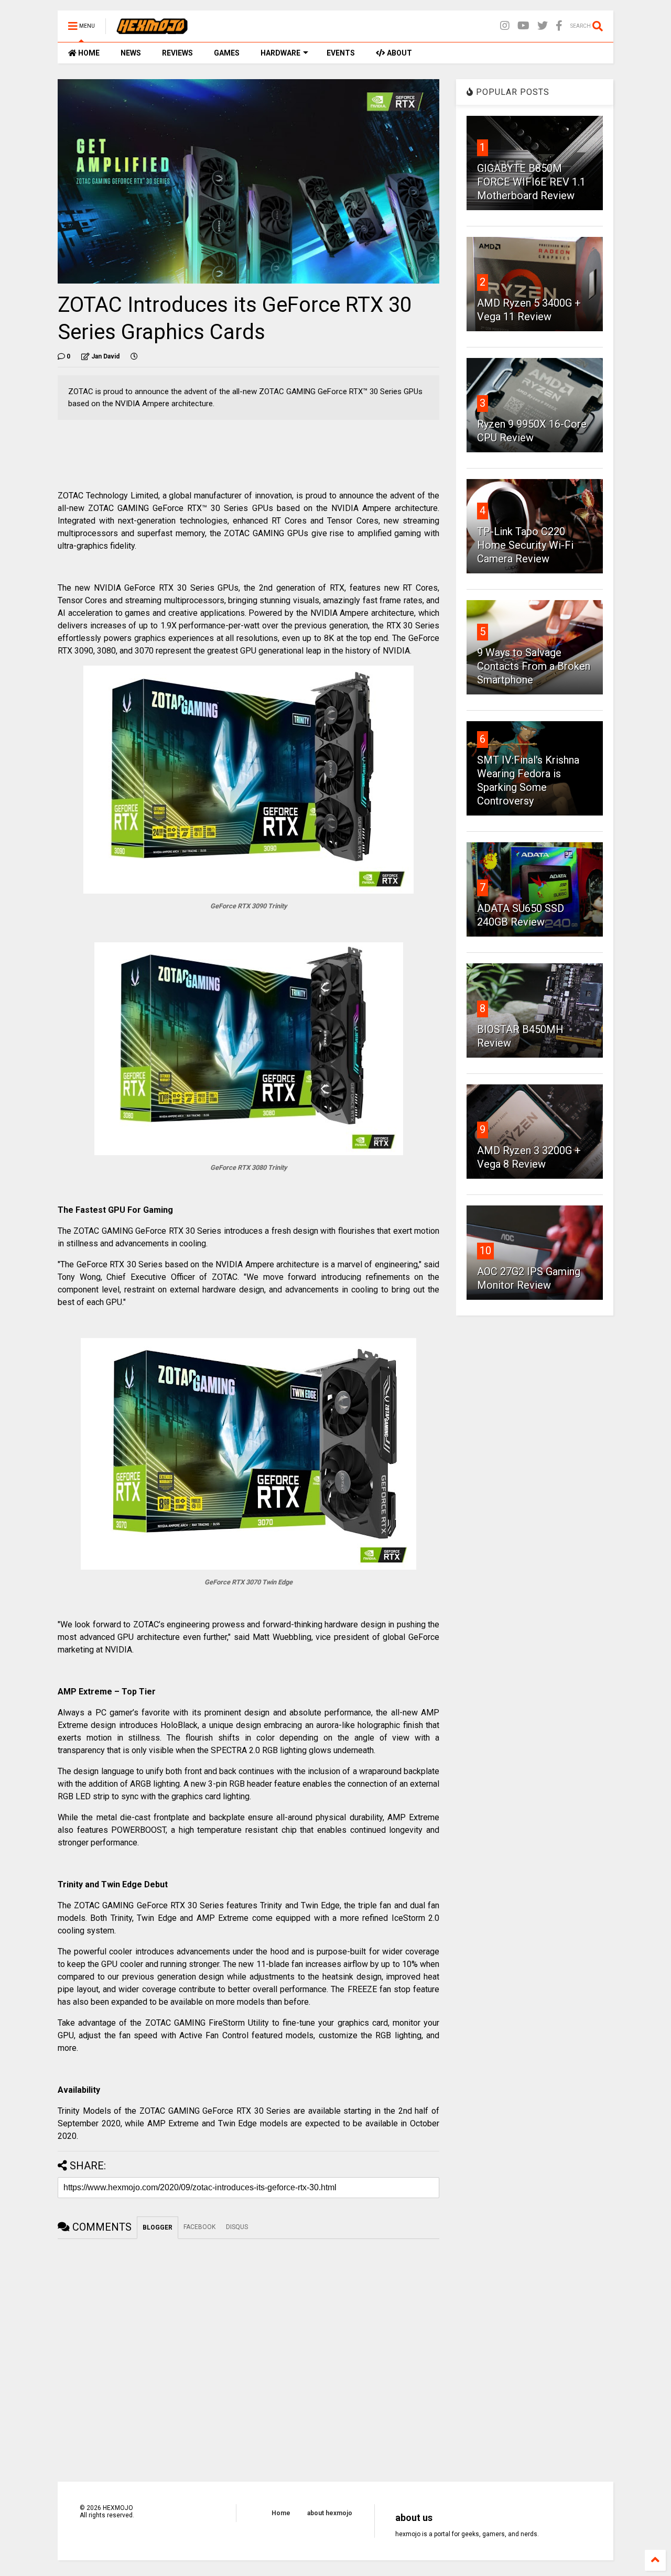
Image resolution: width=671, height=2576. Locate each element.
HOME (88, 53)
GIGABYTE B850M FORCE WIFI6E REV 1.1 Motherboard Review (531, 182)
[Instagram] (505, 26)
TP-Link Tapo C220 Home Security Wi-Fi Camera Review (525, 545)
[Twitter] (543, 26)
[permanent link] (134, 356)
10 (485, 1251)
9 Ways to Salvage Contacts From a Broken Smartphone (534, 666)
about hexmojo (330, 2513)
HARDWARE (280, 53)
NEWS (131, 53)
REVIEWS (177, 53)
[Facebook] (559, 26)
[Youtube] (523, 26)
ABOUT (399, 53)
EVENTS (341, 53)
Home (281, 2513)
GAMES (227, 53)
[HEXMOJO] (152, 29)
